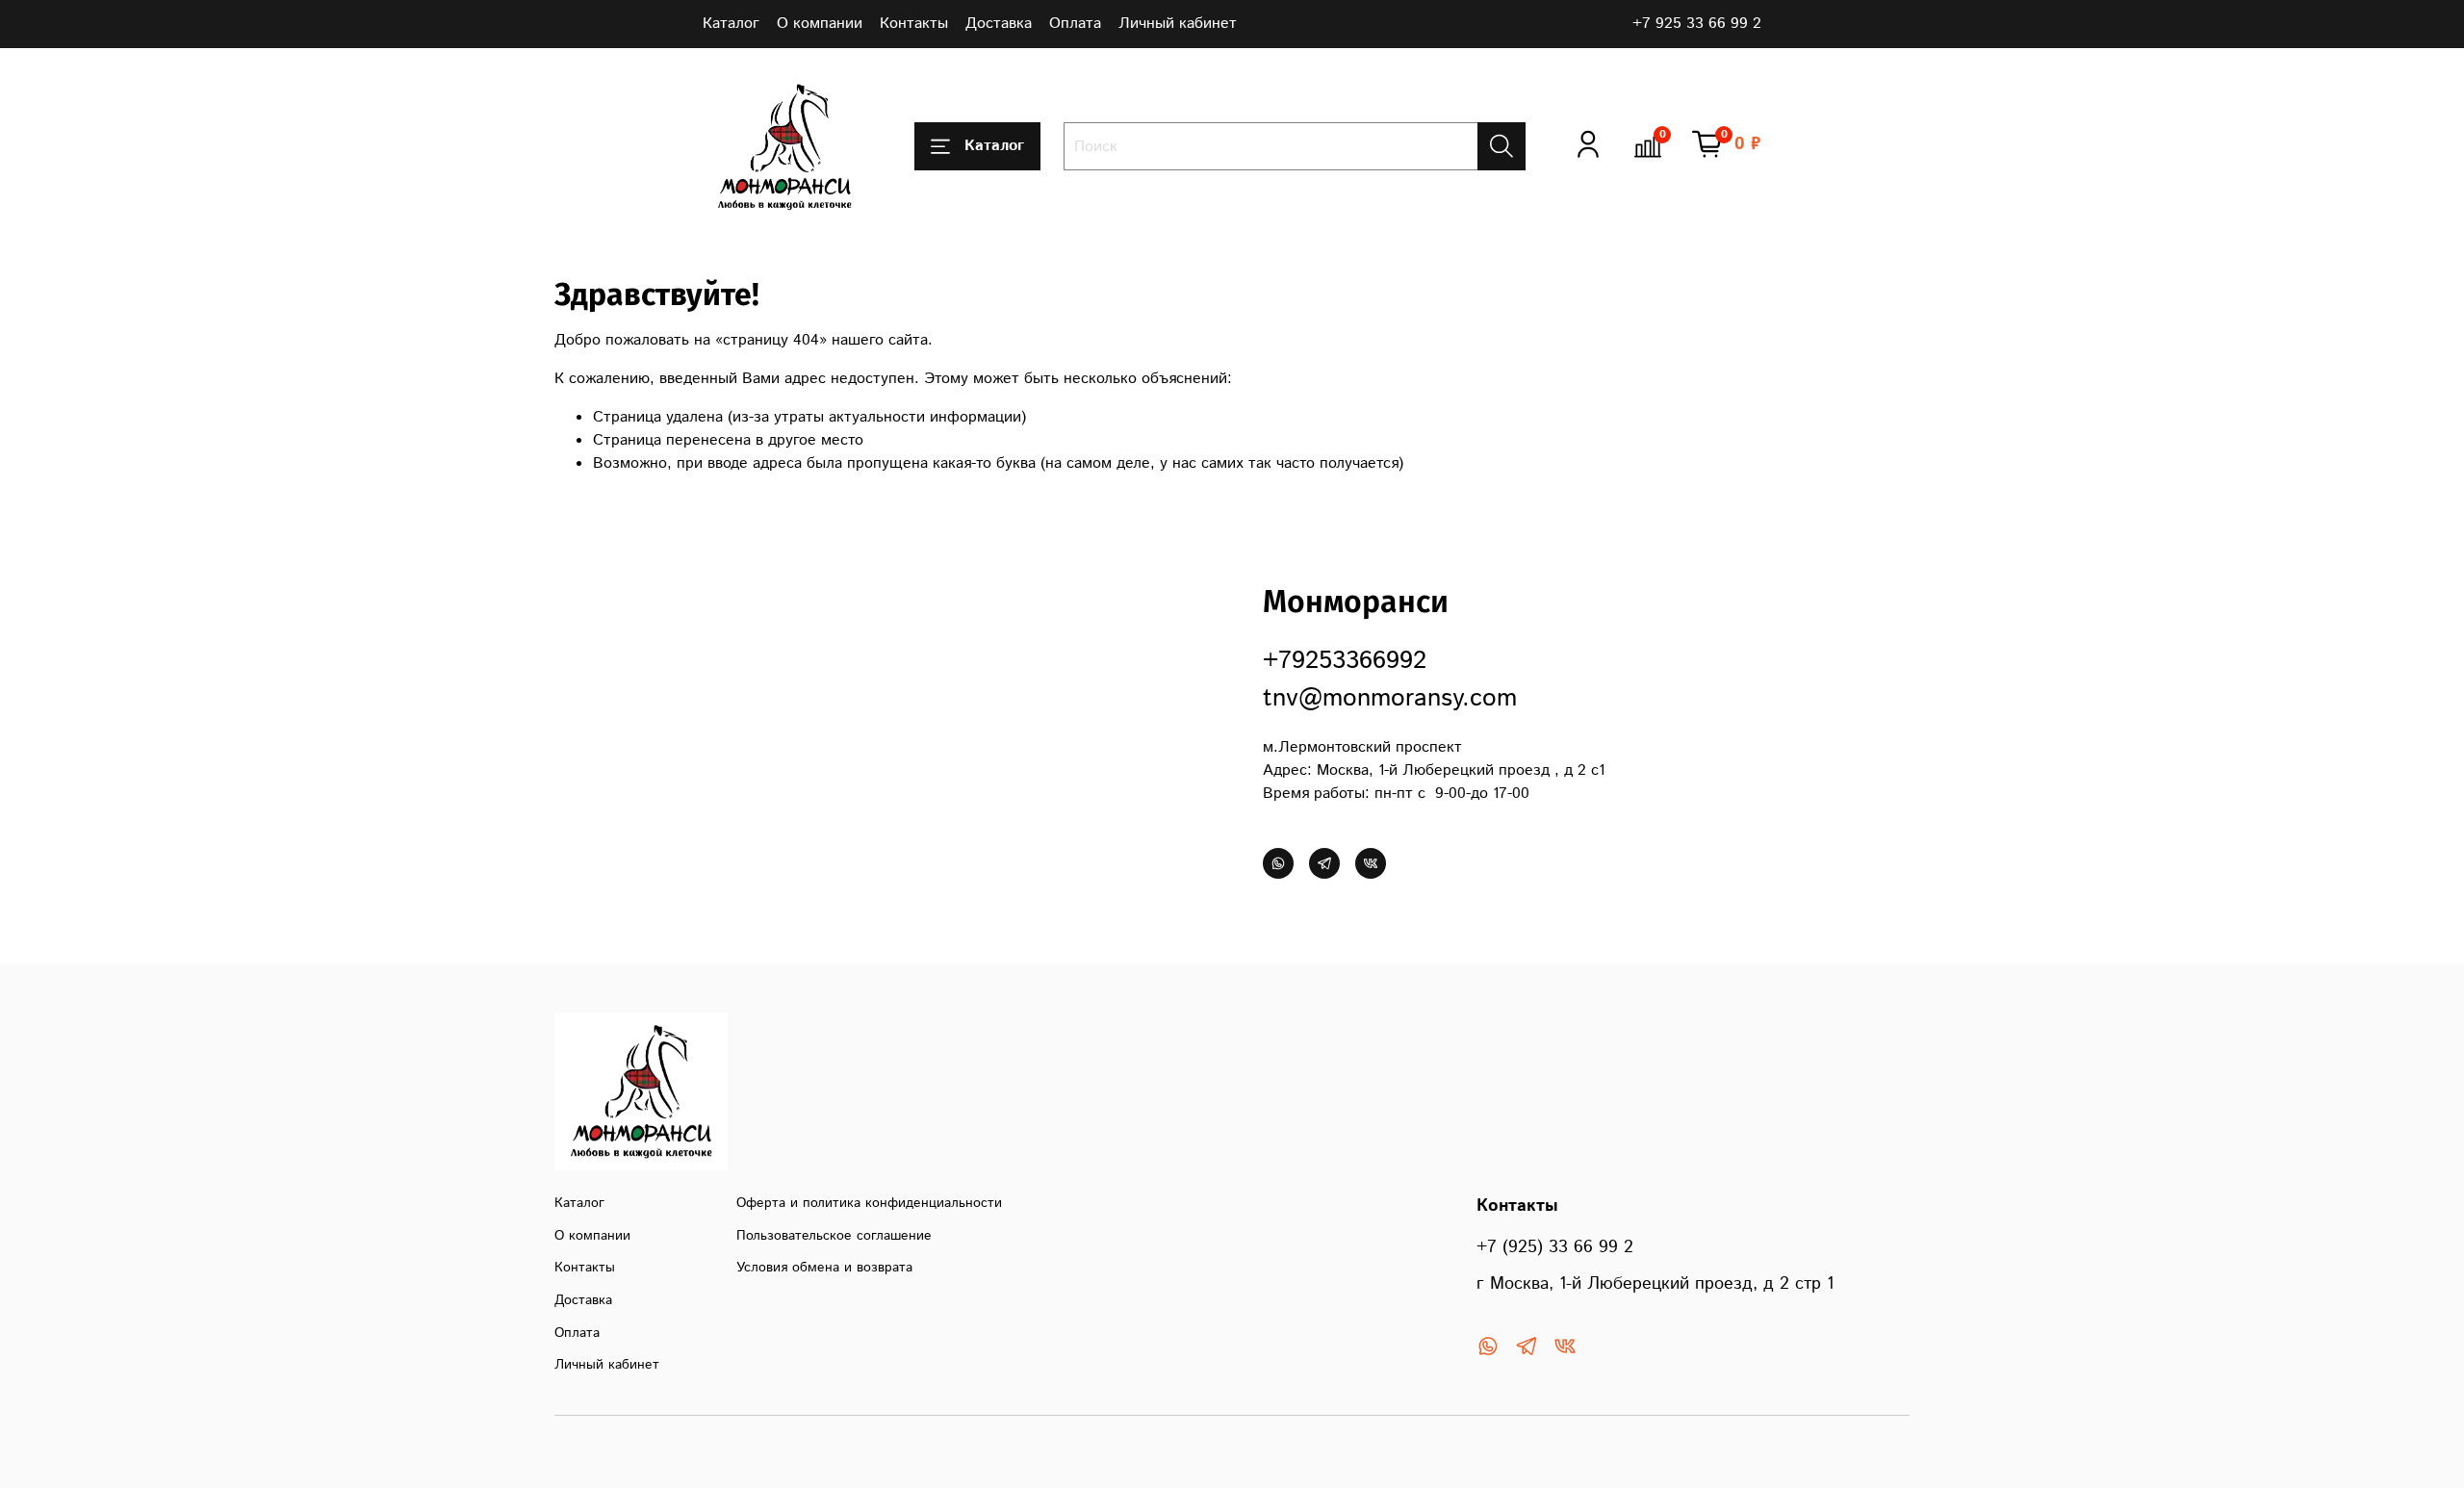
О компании (820, 24)
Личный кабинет (1178, 24)
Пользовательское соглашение (834, 1236)
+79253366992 (1345, 661)
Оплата (1075, 24)
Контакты (914, 24)
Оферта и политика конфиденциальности (869, 1203)
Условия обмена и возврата (824, 1268)
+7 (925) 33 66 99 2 (1555, 1247)
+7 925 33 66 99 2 (1697, 24)
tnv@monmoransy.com (1390, 698)
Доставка (999, 24)
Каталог (731, 24)
